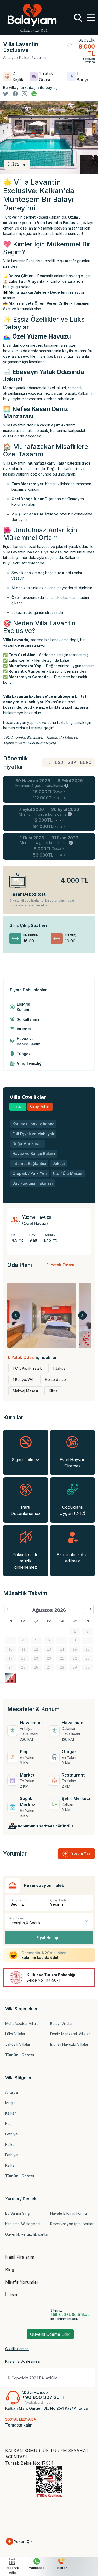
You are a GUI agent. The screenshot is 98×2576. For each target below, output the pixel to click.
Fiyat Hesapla (49, 1938)
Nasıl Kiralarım (20, 2257)
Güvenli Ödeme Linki (50, 2334)
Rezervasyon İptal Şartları (72, 2224)
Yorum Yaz (81, 1853)
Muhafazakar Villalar (23, 2023)
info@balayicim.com (38, 2402)
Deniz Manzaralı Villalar (70, 2034)
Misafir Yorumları (22, 2282)
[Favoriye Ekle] (69, 45)
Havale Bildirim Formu (68, 2213)
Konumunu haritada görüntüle (46, 1826)
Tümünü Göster (20, 2055)
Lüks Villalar (15, 2034)
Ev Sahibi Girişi (18, 2213)
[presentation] (16, 1315)
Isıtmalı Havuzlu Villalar (69, 2044)
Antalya (11, 2092)
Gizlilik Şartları (17, 2349)
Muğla (10, 2103)
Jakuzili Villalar (18, 2044)
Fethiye (11, 2134)
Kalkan (11, 2113)
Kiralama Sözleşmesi (23, 2224)
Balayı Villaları (62, 2023)
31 (10, 1676)
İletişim (12, 2295)
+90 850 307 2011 (43, 2397)
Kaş (8, 2124)
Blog (10, 2270)
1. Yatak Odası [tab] (60, 1265)
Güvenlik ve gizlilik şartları (27, 2234)
